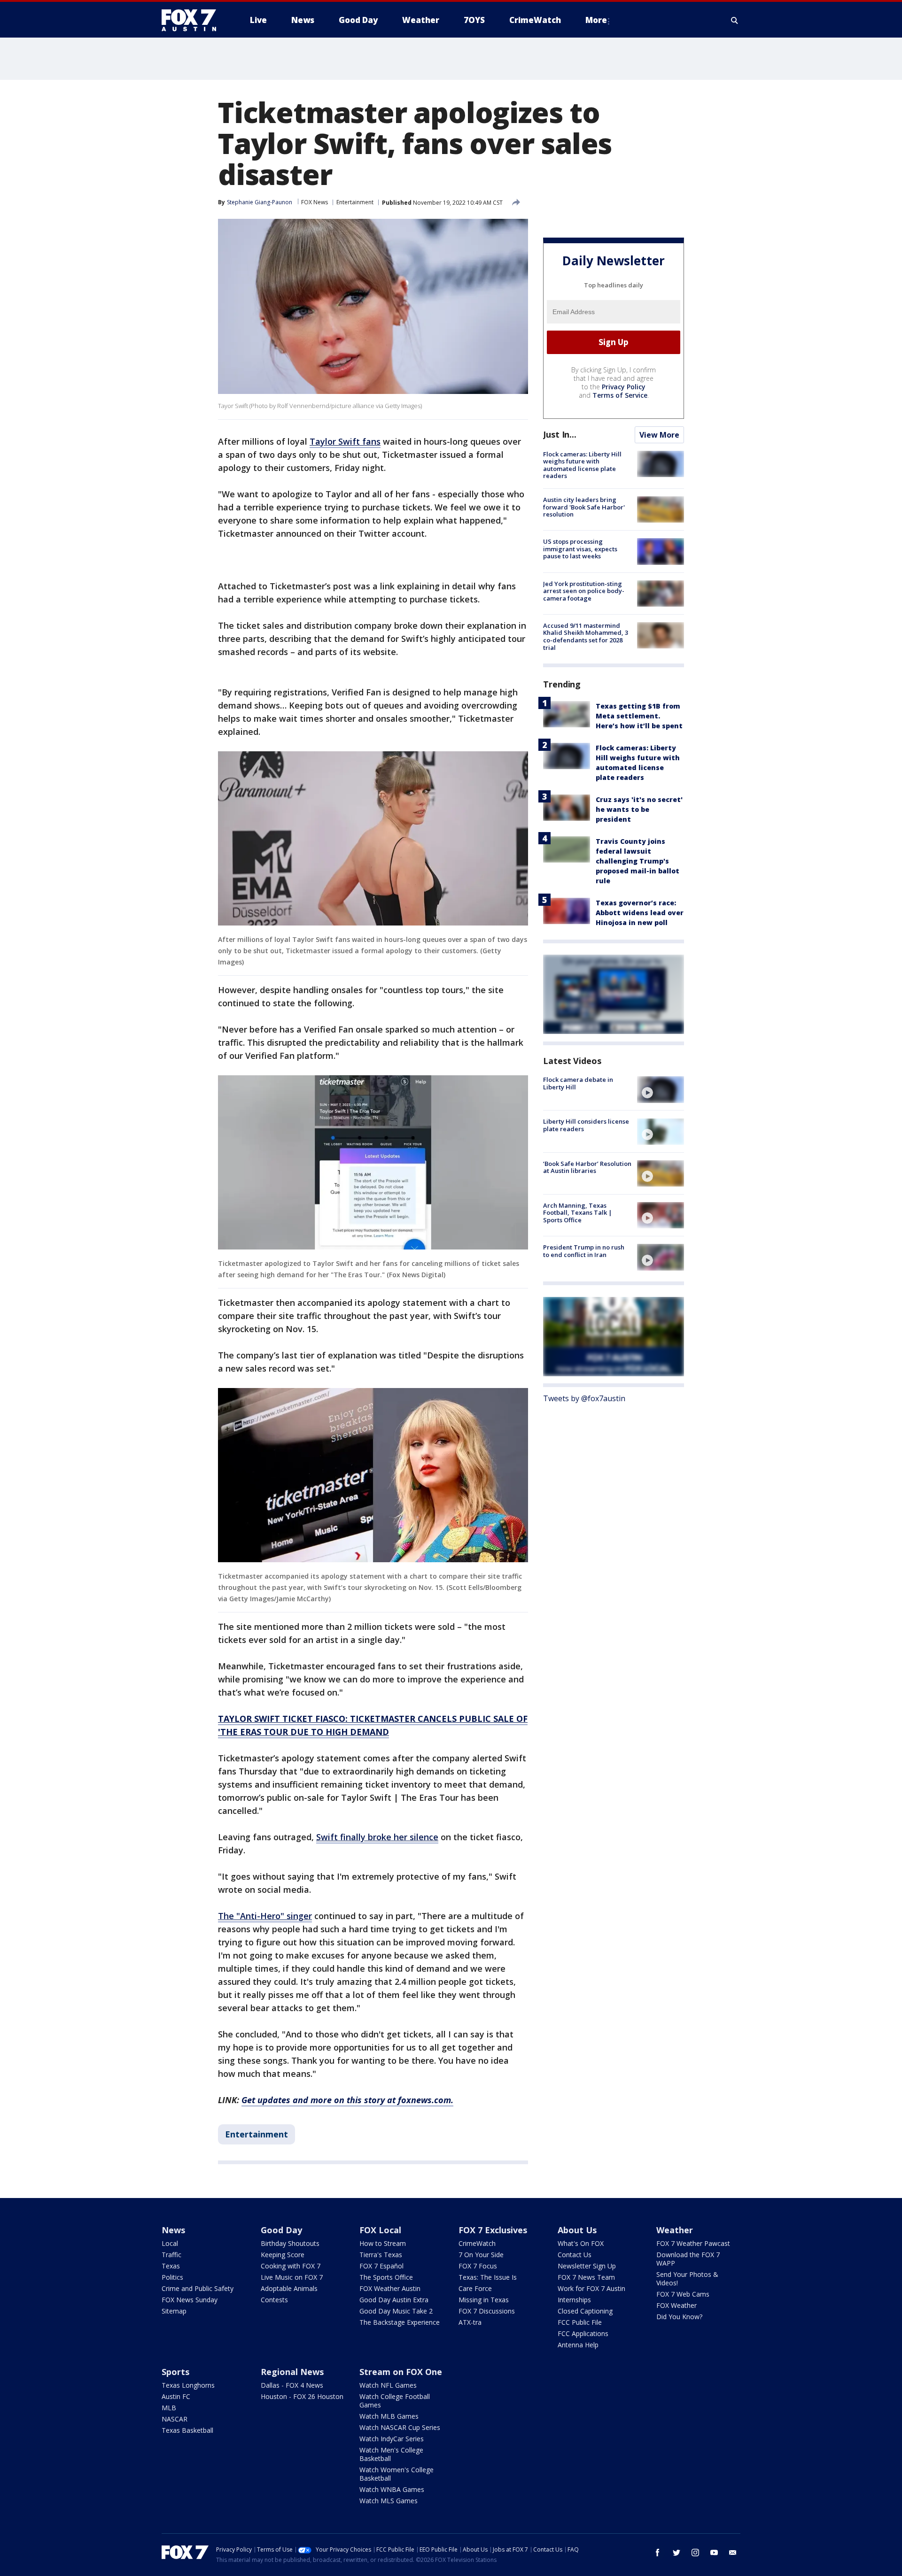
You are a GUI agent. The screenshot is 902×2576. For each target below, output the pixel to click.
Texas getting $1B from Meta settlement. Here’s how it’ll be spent (639, 716)
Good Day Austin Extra (394, 2300)
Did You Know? (679, 2317)
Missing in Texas (484, 2300)
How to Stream (383, 2243)
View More (659, 435)
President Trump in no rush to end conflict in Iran (584, 1251)
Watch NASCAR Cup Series (400, 2427)
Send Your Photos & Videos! (687, 2279)
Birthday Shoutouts (290, 2243)
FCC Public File (580, 2322)
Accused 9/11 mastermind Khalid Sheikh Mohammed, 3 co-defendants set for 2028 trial (586, 636)
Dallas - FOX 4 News (292, 2385)
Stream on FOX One (401, 2372)
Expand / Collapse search (735, 20)
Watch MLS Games (389, 2501)
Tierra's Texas (381, 2255)
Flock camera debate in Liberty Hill (578, 1083)
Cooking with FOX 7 (291, 2266)
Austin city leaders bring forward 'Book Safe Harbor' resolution (584, 507)
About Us (577, 2230)
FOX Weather (676, 2305)
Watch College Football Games (395, 2401)
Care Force (475, 2288)
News (173, 2230)
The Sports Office (386, 2277)
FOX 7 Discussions (487, 2311)
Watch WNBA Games (392, 2489)
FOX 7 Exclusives (493, 2230)
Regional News (292, 2372)
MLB (169, 2408)
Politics (172, 2277)
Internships (574, 2300)
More (596, 20)
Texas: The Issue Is (488, 2277)
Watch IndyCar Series (392, 2439)
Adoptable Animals (289, 2288)
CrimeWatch (477, 2243)
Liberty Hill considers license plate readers (586, 1126)
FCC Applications (583, 2333)
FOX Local (380, 2230)
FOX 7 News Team (586, 2277)
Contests (274, 2300)
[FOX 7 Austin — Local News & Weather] (193, 20)
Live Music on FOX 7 (292, 2277)
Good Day (281, 2230)
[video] (661, 1089)
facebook (658, 2553)
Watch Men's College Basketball (391, 2454)
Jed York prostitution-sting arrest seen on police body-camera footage (584, 591)
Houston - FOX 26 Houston (302, 2396)
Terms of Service (620, 395)
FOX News (315, 202)
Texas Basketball (187, 2430)
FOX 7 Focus (478, 2266)
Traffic (171, 2255)
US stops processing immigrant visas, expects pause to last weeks (580, 549)
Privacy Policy (624, 387)
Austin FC (176, 2396)
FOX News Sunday (190, 2300)
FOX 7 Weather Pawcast (693, 2243)
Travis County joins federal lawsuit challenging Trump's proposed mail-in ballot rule (638, 861)
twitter (676, 2553)
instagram (695, 2553)
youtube (714, 2553)
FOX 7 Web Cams (683, 2294)
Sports (175, 2372)
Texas (171, 2266)
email (733, 2553)
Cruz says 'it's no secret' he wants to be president (639, 809)
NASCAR (175, 2419)
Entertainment (355, 202)
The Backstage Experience (400, 2322)
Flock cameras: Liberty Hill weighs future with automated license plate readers (582, 465)
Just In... (560, 434)
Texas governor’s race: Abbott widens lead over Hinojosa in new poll (640, 913)
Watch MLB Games (389, 2416)
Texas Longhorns (188, 2385)
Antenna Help (578, 2345)
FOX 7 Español (381, 2266)
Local (170, 2243)
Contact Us (575, 2255)
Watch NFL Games (388, 2385)
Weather (675, 2230)
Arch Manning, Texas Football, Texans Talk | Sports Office (578, 1213)
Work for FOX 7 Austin (591, 2288)
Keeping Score (283, 2255)
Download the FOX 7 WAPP (688, 2259)
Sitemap (174, 2311)
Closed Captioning (585, 2311)
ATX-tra (470, 2322)
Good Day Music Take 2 (396, 2311)
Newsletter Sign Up (587, 2266)
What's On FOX (581, 2243)
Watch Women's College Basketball (397, 2474)
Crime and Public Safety (198, 2288)
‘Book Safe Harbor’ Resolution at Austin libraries (587, 1167)
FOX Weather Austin (390, 2288)
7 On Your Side (481, 2255)
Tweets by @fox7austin (584, 1399)
